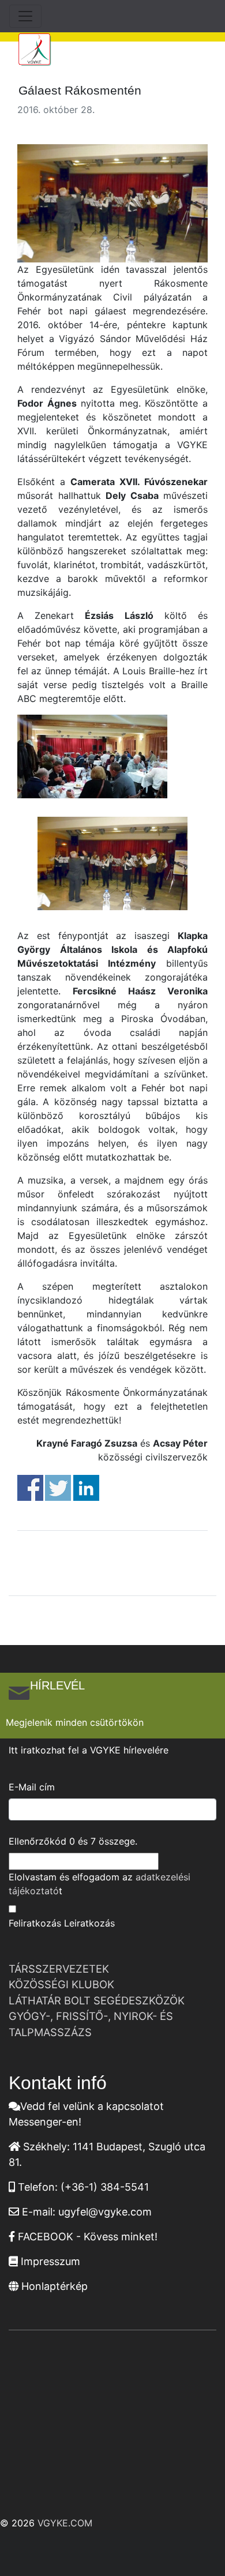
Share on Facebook (30, 1488)
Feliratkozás (35, 1923)
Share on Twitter (58, 1488)
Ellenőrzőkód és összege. (73, 1841)
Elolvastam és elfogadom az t (100, 1884)
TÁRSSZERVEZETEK (59, 1969)
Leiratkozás (89, 1923)
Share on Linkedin (86, 1488)
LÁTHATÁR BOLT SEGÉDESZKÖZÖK (97, 2000)
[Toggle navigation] (25, 16)
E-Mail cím (32, 1787)
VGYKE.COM (65, 2523)
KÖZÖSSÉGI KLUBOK (61, 1984)
